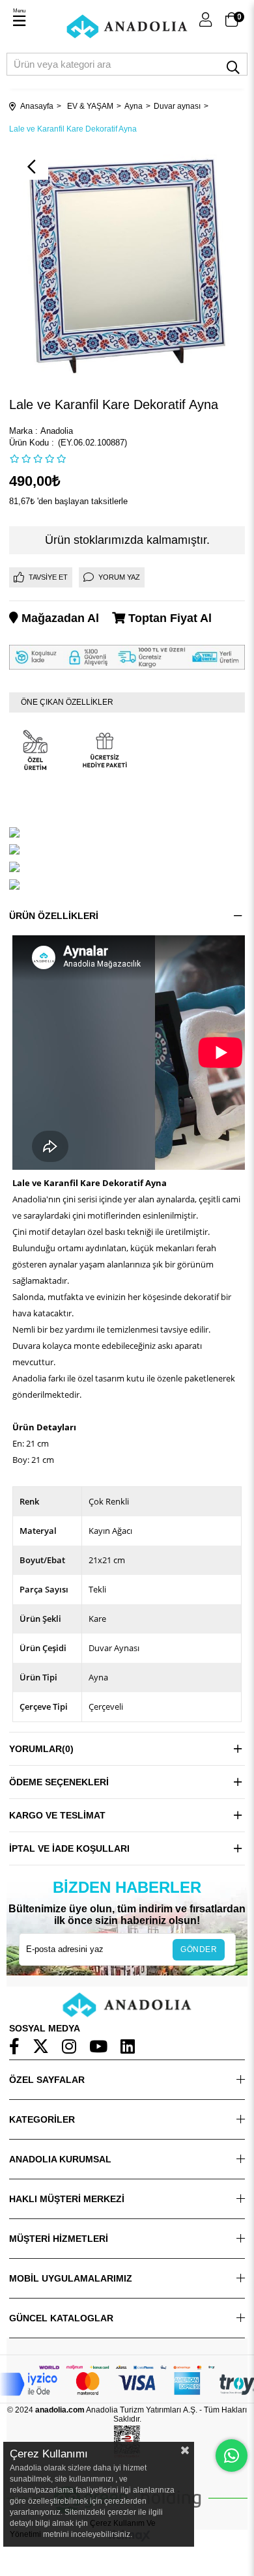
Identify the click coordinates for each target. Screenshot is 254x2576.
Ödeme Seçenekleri (59, 1782)
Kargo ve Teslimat (57, 1815)
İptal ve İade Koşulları (69, 1848)
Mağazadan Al (59, 618)
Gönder (199, 1949)
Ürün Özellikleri (54, 916)
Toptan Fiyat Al (168, 618)
